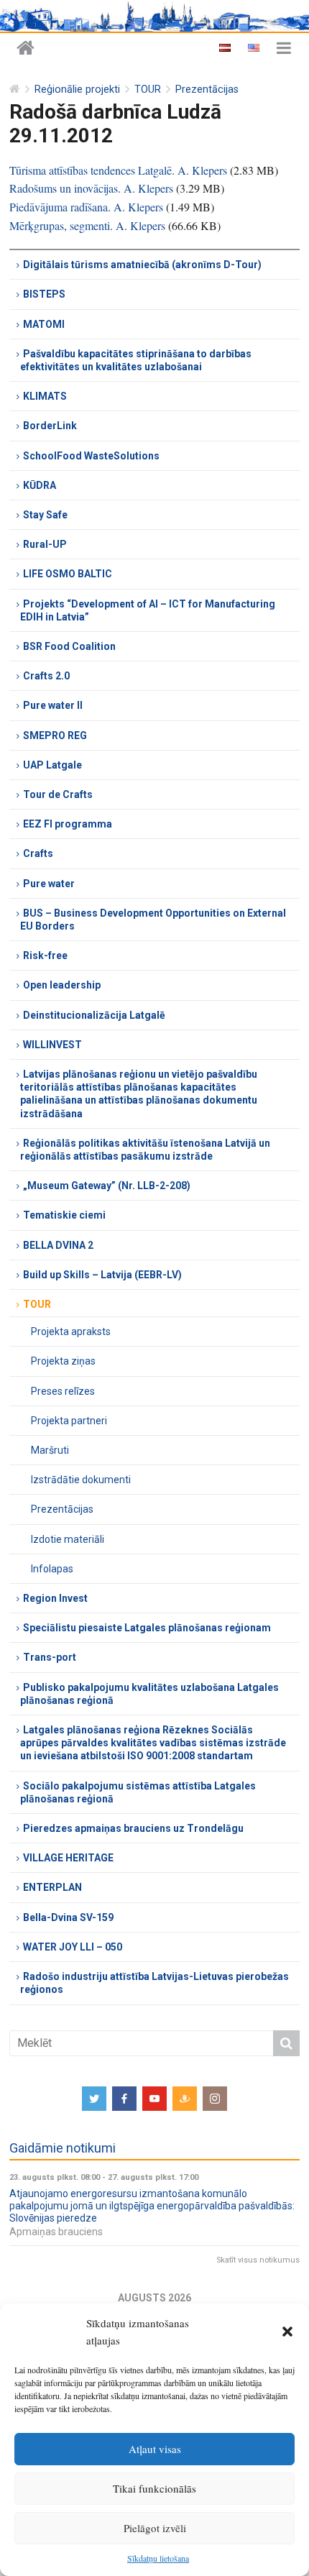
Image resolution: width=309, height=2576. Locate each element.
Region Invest (55, 1598)
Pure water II (53, 705)
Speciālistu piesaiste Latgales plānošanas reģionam (147, 1628)
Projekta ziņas (63, 1361)
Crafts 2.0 (46, 676)
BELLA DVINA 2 (58, 1245)
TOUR (148, 90)
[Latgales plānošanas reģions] (26, 49)
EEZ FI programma (68, 824)
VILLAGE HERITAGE (68, 1858)
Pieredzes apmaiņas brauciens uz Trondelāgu (133, 1828)
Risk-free (45, 955)
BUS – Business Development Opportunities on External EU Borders (153, 920)
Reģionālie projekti (77, 90)
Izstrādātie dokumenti (81, 1480)
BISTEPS (44, 294)
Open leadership (62, 985)
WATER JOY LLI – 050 (73, 1947)
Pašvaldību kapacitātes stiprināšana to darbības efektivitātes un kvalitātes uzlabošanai (136, 360)
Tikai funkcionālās (154, 2488)
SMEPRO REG (55, 735)
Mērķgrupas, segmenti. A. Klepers (87, 225)
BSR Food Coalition (69, 646)
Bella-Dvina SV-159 (68, 1917)
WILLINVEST (52, 1045)
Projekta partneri (69, 1421)
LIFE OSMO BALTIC (68, 574)
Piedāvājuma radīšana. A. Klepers (86, 207)
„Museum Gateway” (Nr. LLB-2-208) (107, 1186)
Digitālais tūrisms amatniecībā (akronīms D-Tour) (142, 265)
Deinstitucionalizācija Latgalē (94, 1015)
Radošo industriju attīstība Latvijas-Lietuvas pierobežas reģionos (154, 1983)
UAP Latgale (52, 765)
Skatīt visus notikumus (258, 2260)
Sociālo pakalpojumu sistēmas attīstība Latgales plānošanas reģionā (138, 1792)
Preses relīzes (63, 1391)
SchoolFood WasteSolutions (91, 456)
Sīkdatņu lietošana (158, 2558)
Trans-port (50, 1657)
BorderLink (50, 426)
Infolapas (52, 1569)
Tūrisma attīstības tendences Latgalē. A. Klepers (118, 170)
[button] (287, 2332)
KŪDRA (40, 485)
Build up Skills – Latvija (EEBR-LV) (102, 1275)
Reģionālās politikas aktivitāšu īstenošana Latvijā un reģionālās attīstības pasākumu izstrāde (145, 1150)
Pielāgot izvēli (155, 2528)
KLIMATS (45, 396)
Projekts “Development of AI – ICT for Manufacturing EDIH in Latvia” (148, 610)
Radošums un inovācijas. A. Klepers (91, 188)
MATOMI (44, 324)
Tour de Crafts (58, 794)
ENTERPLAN (52, 1887)
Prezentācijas (207, 90)
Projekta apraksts (71, 1331)
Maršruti (50, 1450)
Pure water (49, 884)
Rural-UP (45, 544)
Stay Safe (45, 515)
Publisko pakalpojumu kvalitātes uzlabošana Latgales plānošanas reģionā (149, 1694)
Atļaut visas (155, 2449)
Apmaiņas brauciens (56, 2232)
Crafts (38, 853)
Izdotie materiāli (68, 1539)
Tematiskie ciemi (64, 1215)
